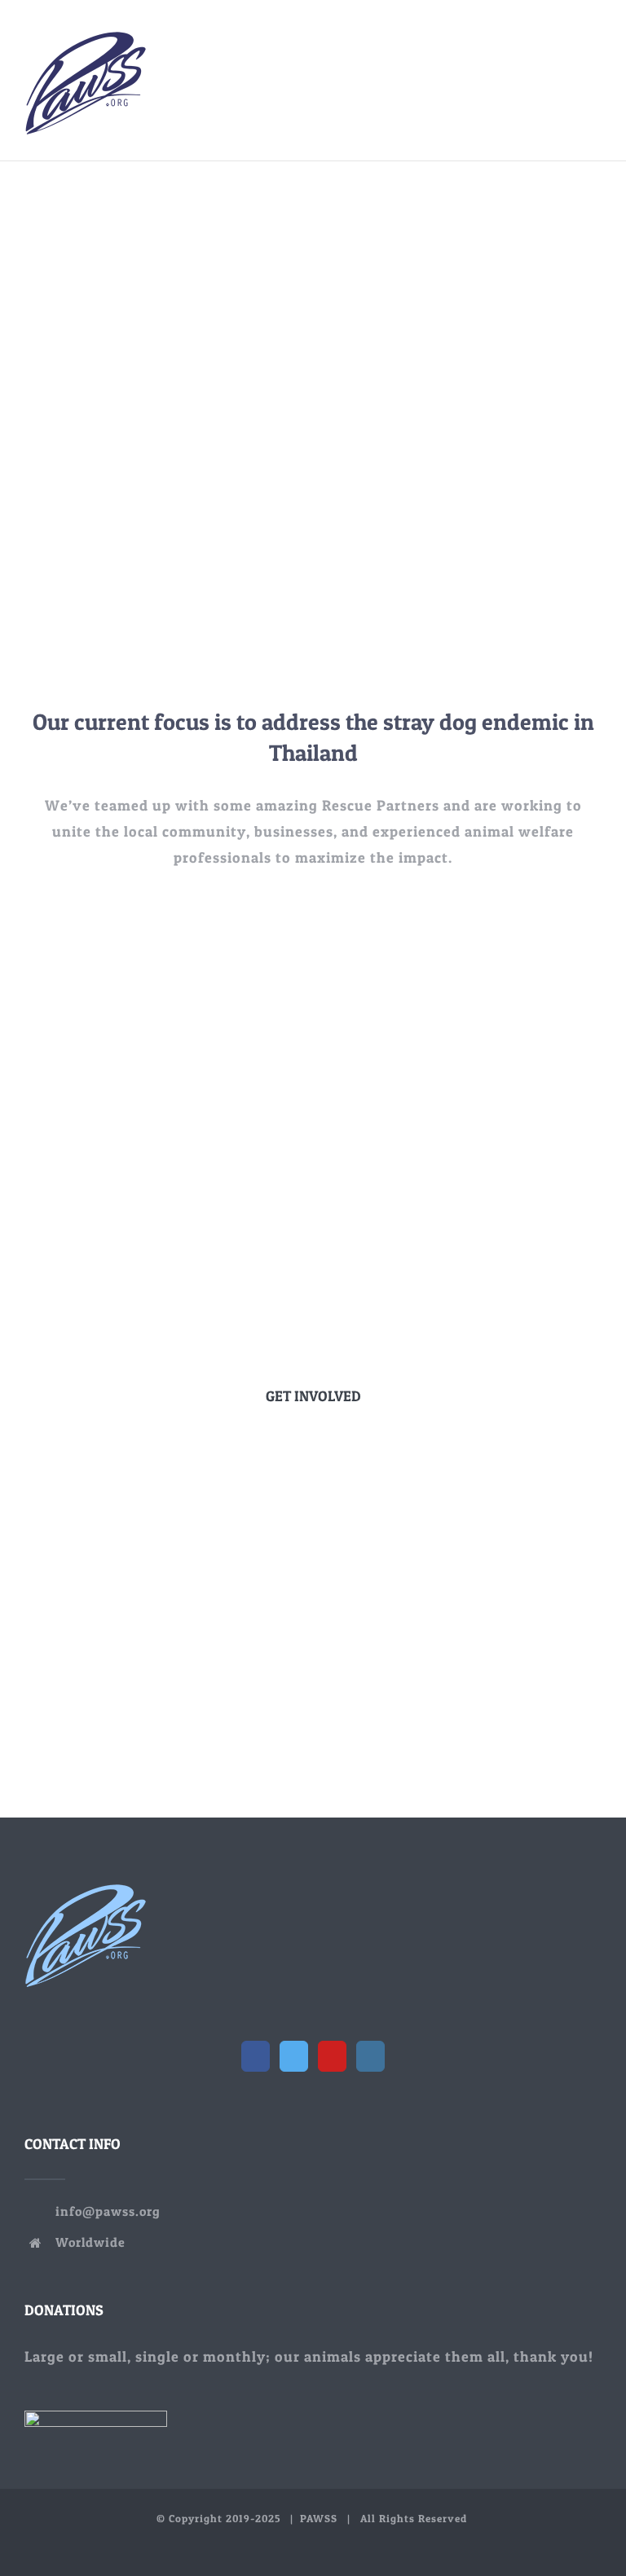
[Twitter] (294, 2056)
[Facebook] (256, 2056)
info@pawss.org (108, 2211)
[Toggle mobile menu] (595, 41)
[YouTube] (332, 2056)
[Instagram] (370, 2056)
